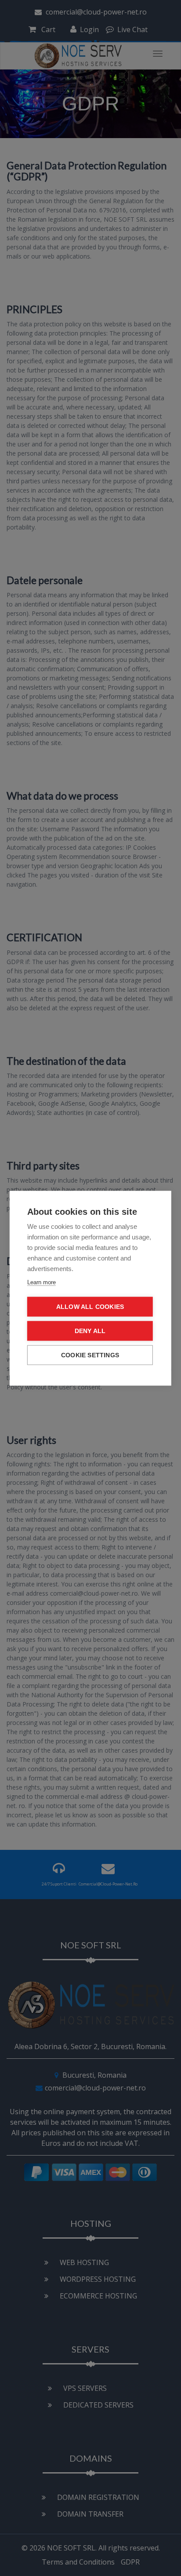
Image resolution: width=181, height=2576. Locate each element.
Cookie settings (90, 1355)
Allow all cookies (90, 1306)
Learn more (42, 1282)
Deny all (90, 1331)
